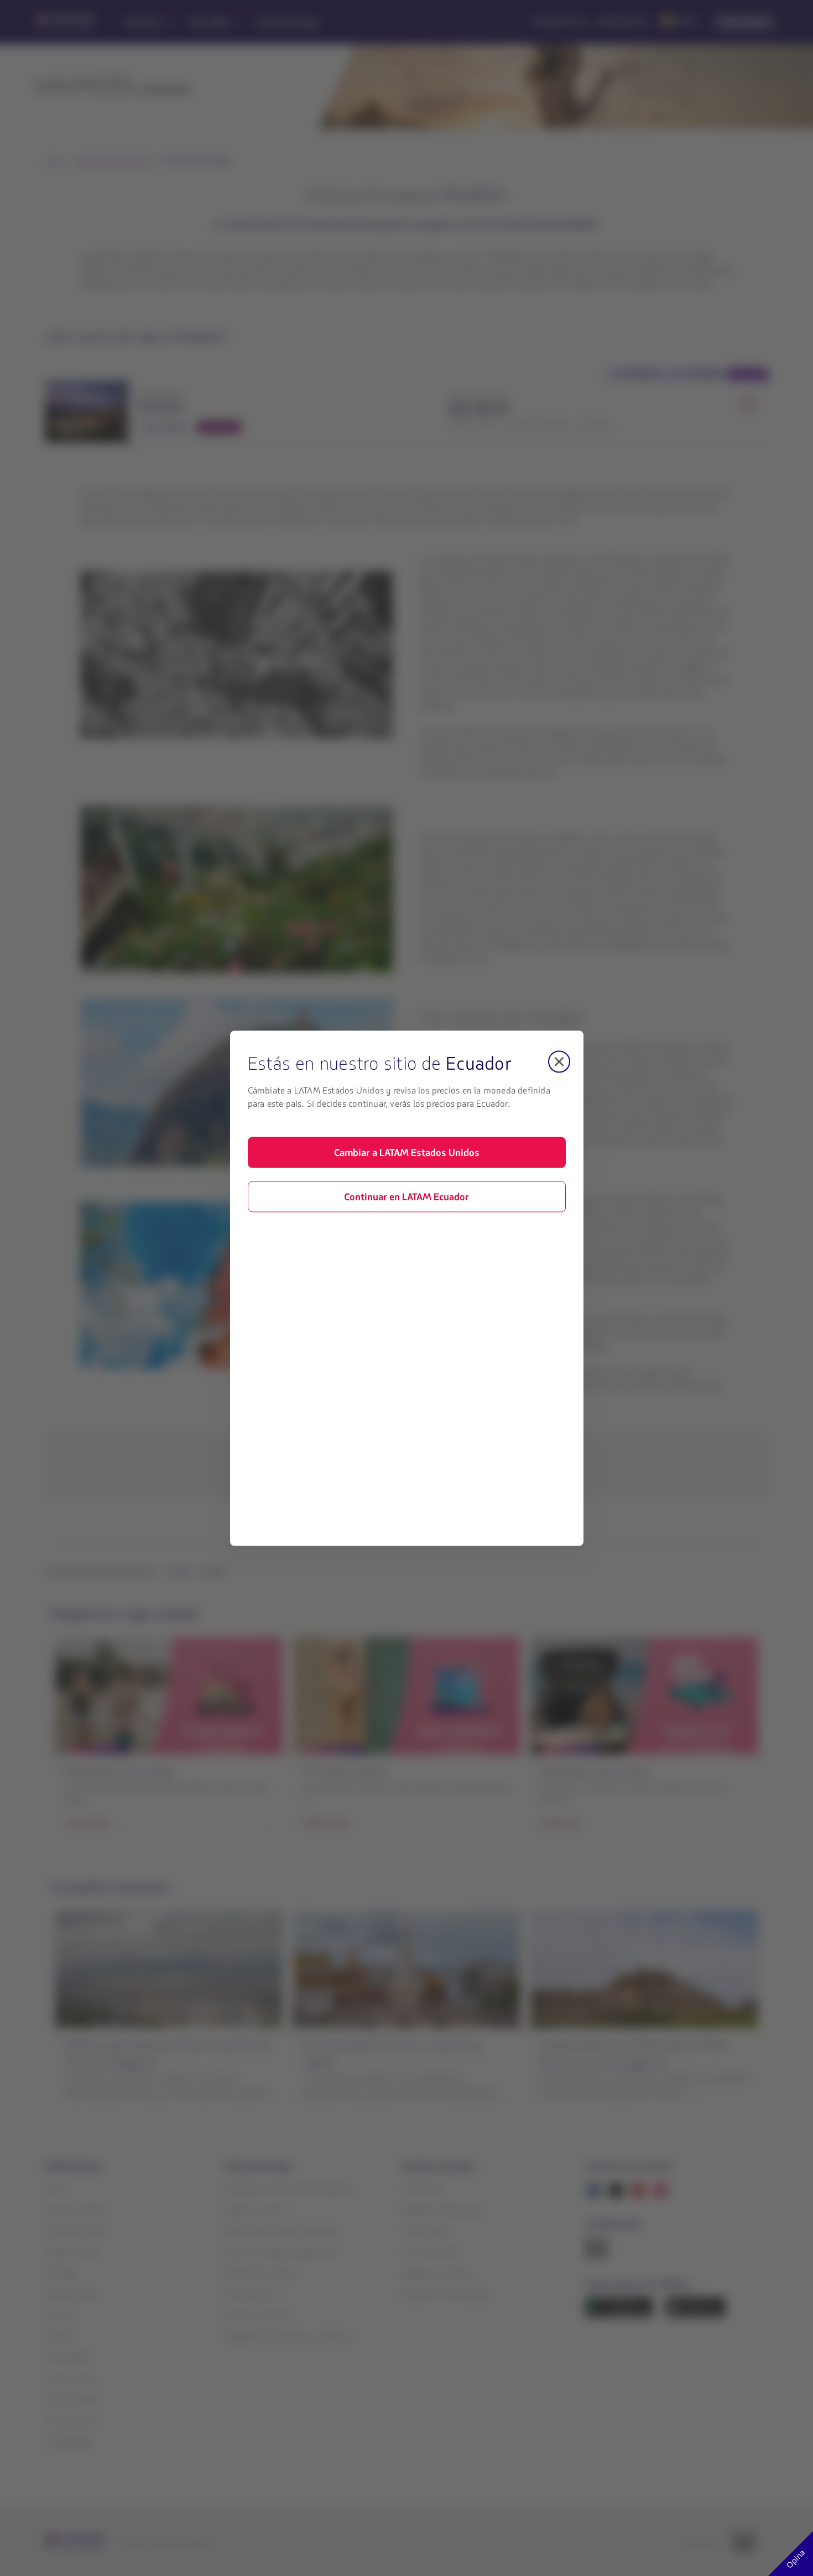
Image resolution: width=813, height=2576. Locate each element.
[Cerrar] (559, 1061)
